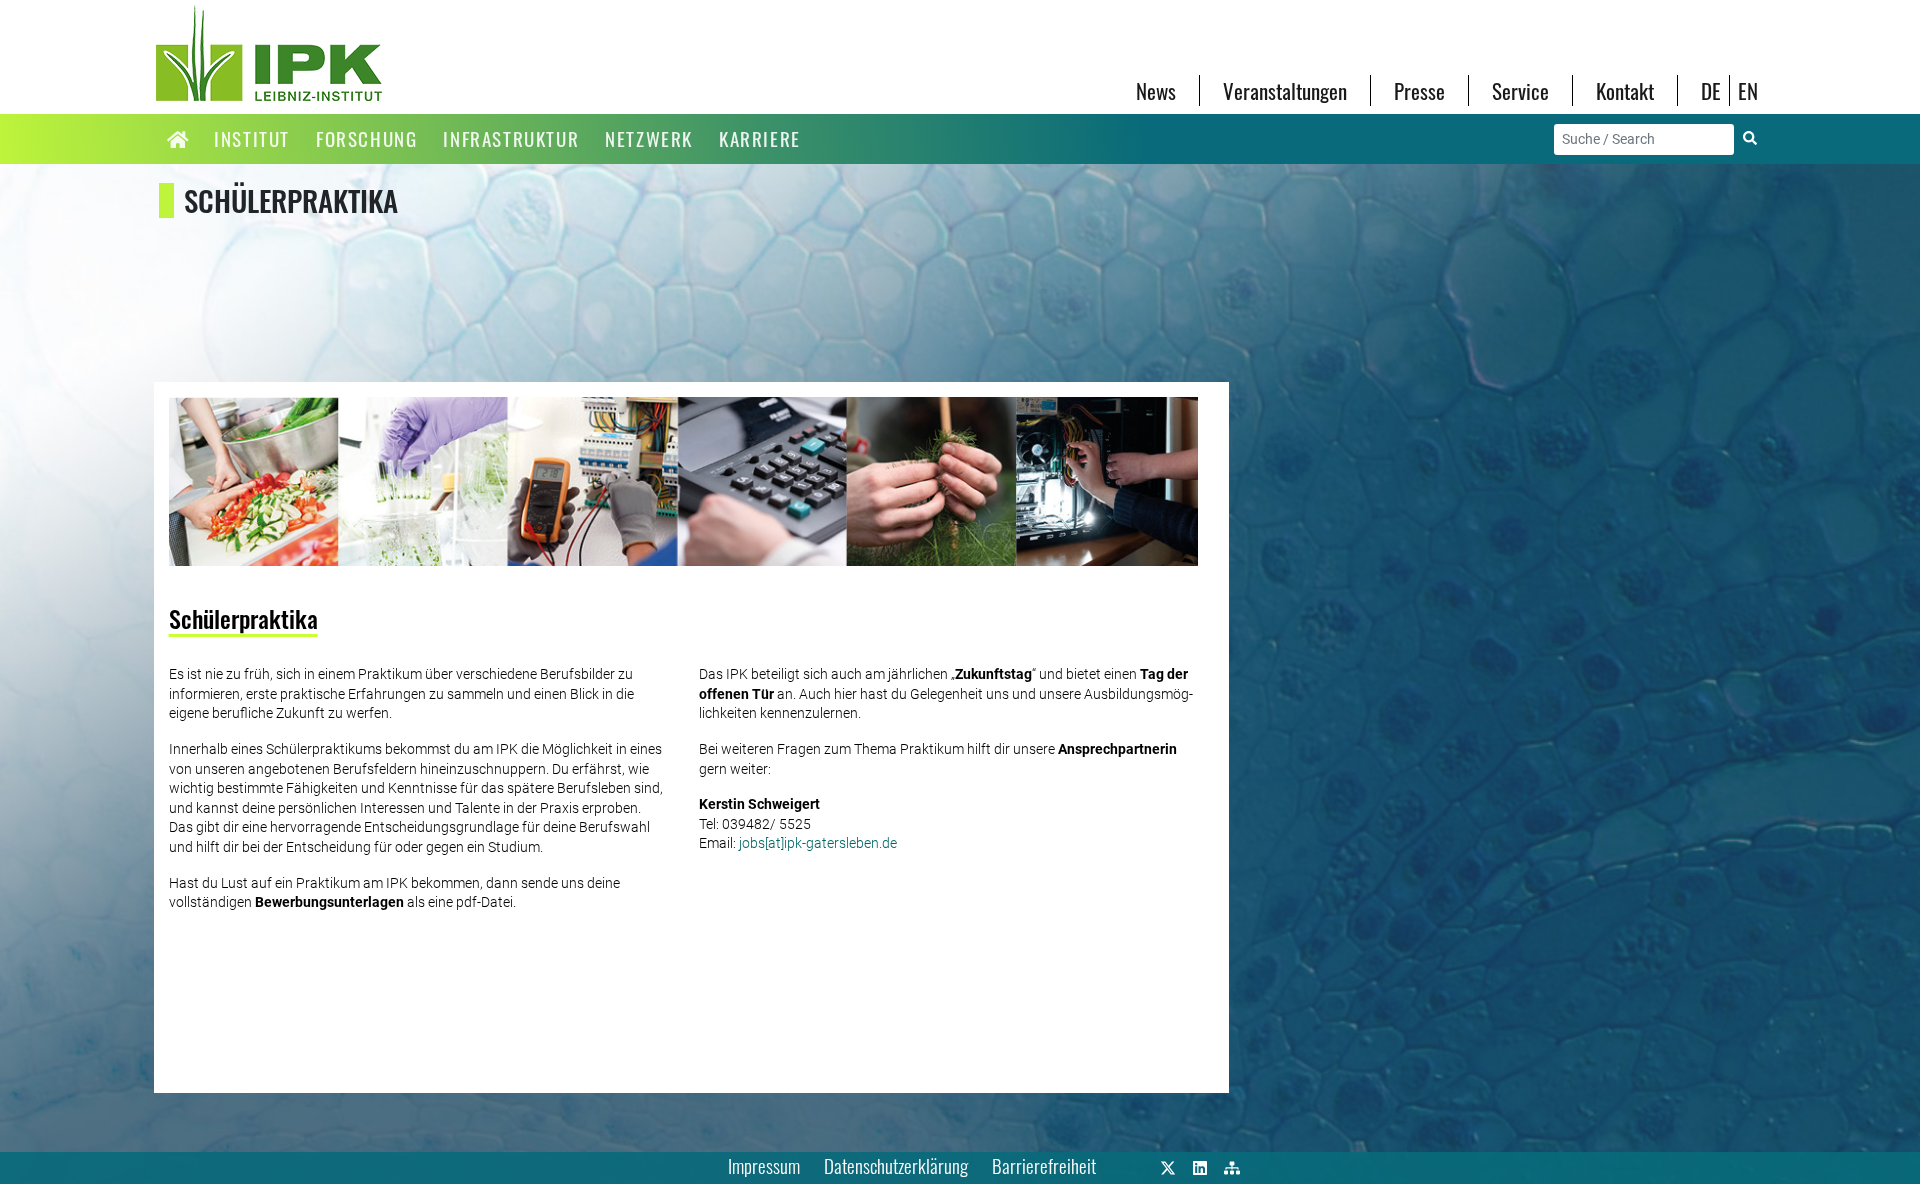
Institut (252, 138)
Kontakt (1625, 90)
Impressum (764, 1165)
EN (1748, 90)
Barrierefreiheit (1044, 1165)
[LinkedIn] (1200, 1165)
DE (1711, 90)
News (1156, 90)
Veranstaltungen (1285, 90)
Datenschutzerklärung (896, 1165)
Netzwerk (649, 138)
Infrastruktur (511, 138)
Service (1520, 90)
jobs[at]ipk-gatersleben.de (818, 843)
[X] (1168, 1165)
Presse (1419, 90)
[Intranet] (1232, 1165)
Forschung (366, 138)
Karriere (760, 138)
